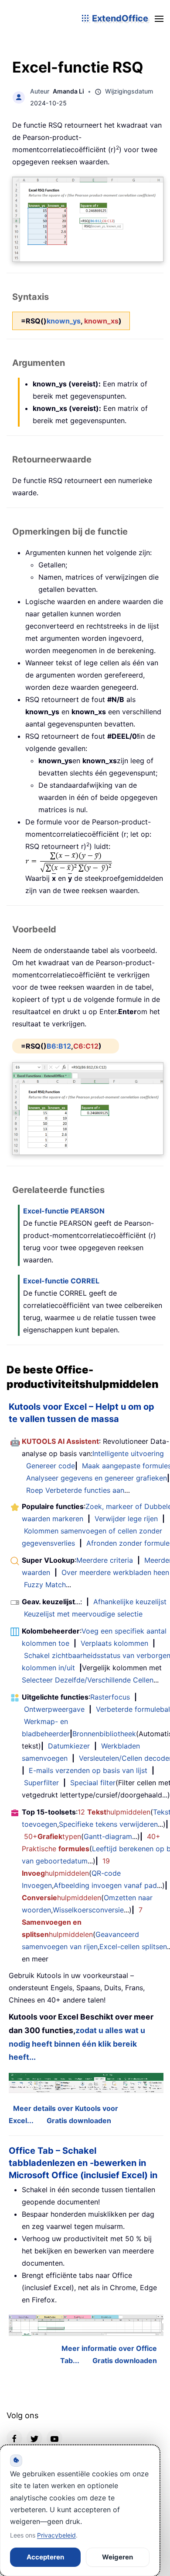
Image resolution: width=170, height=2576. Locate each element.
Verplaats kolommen (114, 1643)
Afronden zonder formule (128, 1543)
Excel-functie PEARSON (64, 1211)
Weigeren (117, 2557)
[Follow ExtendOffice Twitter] (34, 2438)
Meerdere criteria (105, 1560)
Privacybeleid (56, 2535)
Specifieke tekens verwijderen (108, 1824)
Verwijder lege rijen (126, 1519)
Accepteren (45, 2557)
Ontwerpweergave (54, 1709)
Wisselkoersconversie (88, 1910)
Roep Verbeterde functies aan (75, 1490)
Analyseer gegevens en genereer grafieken (97, 1478)
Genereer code (51, 1466)
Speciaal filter (93, 1783)
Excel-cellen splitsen (133, 1947)
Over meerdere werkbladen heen (115, 1572)
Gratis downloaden (79, 2121)
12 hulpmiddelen (114, 1812)
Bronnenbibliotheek (104, 1734)
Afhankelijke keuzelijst (130, 1602)
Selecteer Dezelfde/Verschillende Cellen (88, 1680)
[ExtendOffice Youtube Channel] (54, 2438)
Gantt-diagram (108, 1836)
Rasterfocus (110, 1697)
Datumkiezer (69, 1746)
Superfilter (41, 1783)
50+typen (53, 1836)
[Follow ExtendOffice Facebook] (14, 2438)
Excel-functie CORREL (61, 1281)
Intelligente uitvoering (128, 1453)
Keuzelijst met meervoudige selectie (83, 1614)
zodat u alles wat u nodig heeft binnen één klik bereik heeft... (77, 2044)
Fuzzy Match (45, 1585)
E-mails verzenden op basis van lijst (88, 1770)
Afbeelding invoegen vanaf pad (105, 1885)
